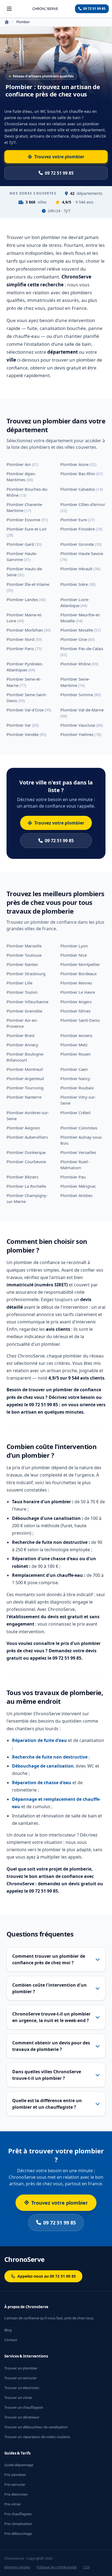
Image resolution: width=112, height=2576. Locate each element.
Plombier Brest (21, 1035)
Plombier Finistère (81, 529)
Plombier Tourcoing (25, 1088)
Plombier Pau (73, 1177)
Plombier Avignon (23, 1128)
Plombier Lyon (74, 946)
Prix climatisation (18, 2524)
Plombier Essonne (27, 520)
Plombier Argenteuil (25, 1078)
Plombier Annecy (22, 1045)
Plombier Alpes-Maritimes (21, 477)
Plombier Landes (26, 599)
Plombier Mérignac (78, 1186)
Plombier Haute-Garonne (22, 556)
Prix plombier (15, 2475)
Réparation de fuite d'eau (39, 1740)
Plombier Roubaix (77, 1088)
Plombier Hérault (80, 569)
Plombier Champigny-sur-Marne (27, 1198)
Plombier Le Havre (78, 992)
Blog (8, 2330)
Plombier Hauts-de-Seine (25, 572)
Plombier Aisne (78, 464)
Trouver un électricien (22, 2388)
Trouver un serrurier (21, 2378)
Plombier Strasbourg (26, 974)
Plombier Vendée (26, 734)
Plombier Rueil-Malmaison (75, 1165)
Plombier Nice (74, 955)
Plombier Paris (24, 648)
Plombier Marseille (24, 946)
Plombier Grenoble (24, 1011)
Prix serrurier (15, 2484)
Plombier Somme (80, 695)
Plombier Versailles (78, 1152)
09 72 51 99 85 (59, 841)
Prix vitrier (13, 2504)
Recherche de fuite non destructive (50, 1757)
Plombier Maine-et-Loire (24, 618)
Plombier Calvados (82, 489)
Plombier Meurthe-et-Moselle (80, 618)
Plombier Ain (22, 464)
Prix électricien (16, 2494)
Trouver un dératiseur (22, 2417)
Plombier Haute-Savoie (82, 556)
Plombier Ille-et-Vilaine (28, 587)
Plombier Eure (77, 520)
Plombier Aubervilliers (27, 1137)
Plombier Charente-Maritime (25, 507)
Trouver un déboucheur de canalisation (36, 2427)
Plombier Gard (24, 544)
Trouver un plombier (21, 2368)
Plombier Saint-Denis (80, 1020)
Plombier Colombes (79, 1128)
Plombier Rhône (79, 664)
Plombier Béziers (22, 1177)
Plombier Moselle (80, 630)
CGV (86, 2567)
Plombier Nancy (75, 1078)
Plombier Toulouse (24, 955)
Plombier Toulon (22, 992)
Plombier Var (23, 725)
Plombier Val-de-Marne (82, 713)
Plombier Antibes (76, 1195)
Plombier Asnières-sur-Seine (28, 1116)
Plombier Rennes (76, 983)
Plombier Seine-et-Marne (24, 682)
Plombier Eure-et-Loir (27, 532)
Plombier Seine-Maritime (75, 682)
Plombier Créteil (75, 1113)
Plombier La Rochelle (26, 1186)
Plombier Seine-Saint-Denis (27, 698)
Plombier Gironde (81, 544)
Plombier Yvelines (81, 734)
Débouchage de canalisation (43, 1766)
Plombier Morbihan (29, 630)
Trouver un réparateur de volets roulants (37, 2437)
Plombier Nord (24, 639)
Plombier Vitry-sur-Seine (78, 1100)
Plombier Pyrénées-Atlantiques (25, 667)
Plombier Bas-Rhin (82, 474)
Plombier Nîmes (75, 1011)
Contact (11, 2340)
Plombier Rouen (75, 1054)
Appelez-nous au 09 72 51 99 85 (47, 2276)
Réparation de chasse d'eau (42, 1783)
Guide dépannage (19, 2465)
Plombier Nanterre (24, 1097)
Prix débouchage (18, 2533)
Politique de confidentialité (57, 2567)
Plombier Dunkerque (26, 1152)
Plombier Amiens (76, 1035)
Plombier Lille (19, 983)
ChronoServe (24, 2259)
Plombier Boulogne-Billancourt (25, 1057)
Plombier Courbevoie (26, 1162)
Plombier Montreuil (25, 1069)
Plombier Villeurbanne (27, 1002)
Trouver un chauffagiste (24, 2407)
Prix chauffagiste (18, 2514)
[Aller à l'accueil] (45, 9)
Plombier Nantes (22, 964)
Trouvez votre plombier (59, 823)
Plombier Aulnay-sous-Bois (82, 1140)
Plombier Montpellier (80, 964)
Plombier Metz (74, 1045)
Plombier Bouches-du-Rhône (27, 492)
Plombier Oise (77, 639)
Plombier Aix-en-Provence (22, 1023)
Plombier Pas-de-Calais (82, 651)
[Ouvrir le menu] (9, 9)
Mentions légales (17, 2567)
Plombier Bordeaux (79, 974)
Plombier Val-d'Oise (29, 710)
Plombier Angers (76, 1002)
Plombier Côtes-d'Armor (83, 507)
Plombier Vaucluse (82, 725)
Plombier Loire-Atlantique (75, 602)
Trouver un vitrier (18, 2398)
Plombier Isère (78, 584)
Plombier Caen (74, 1069)
